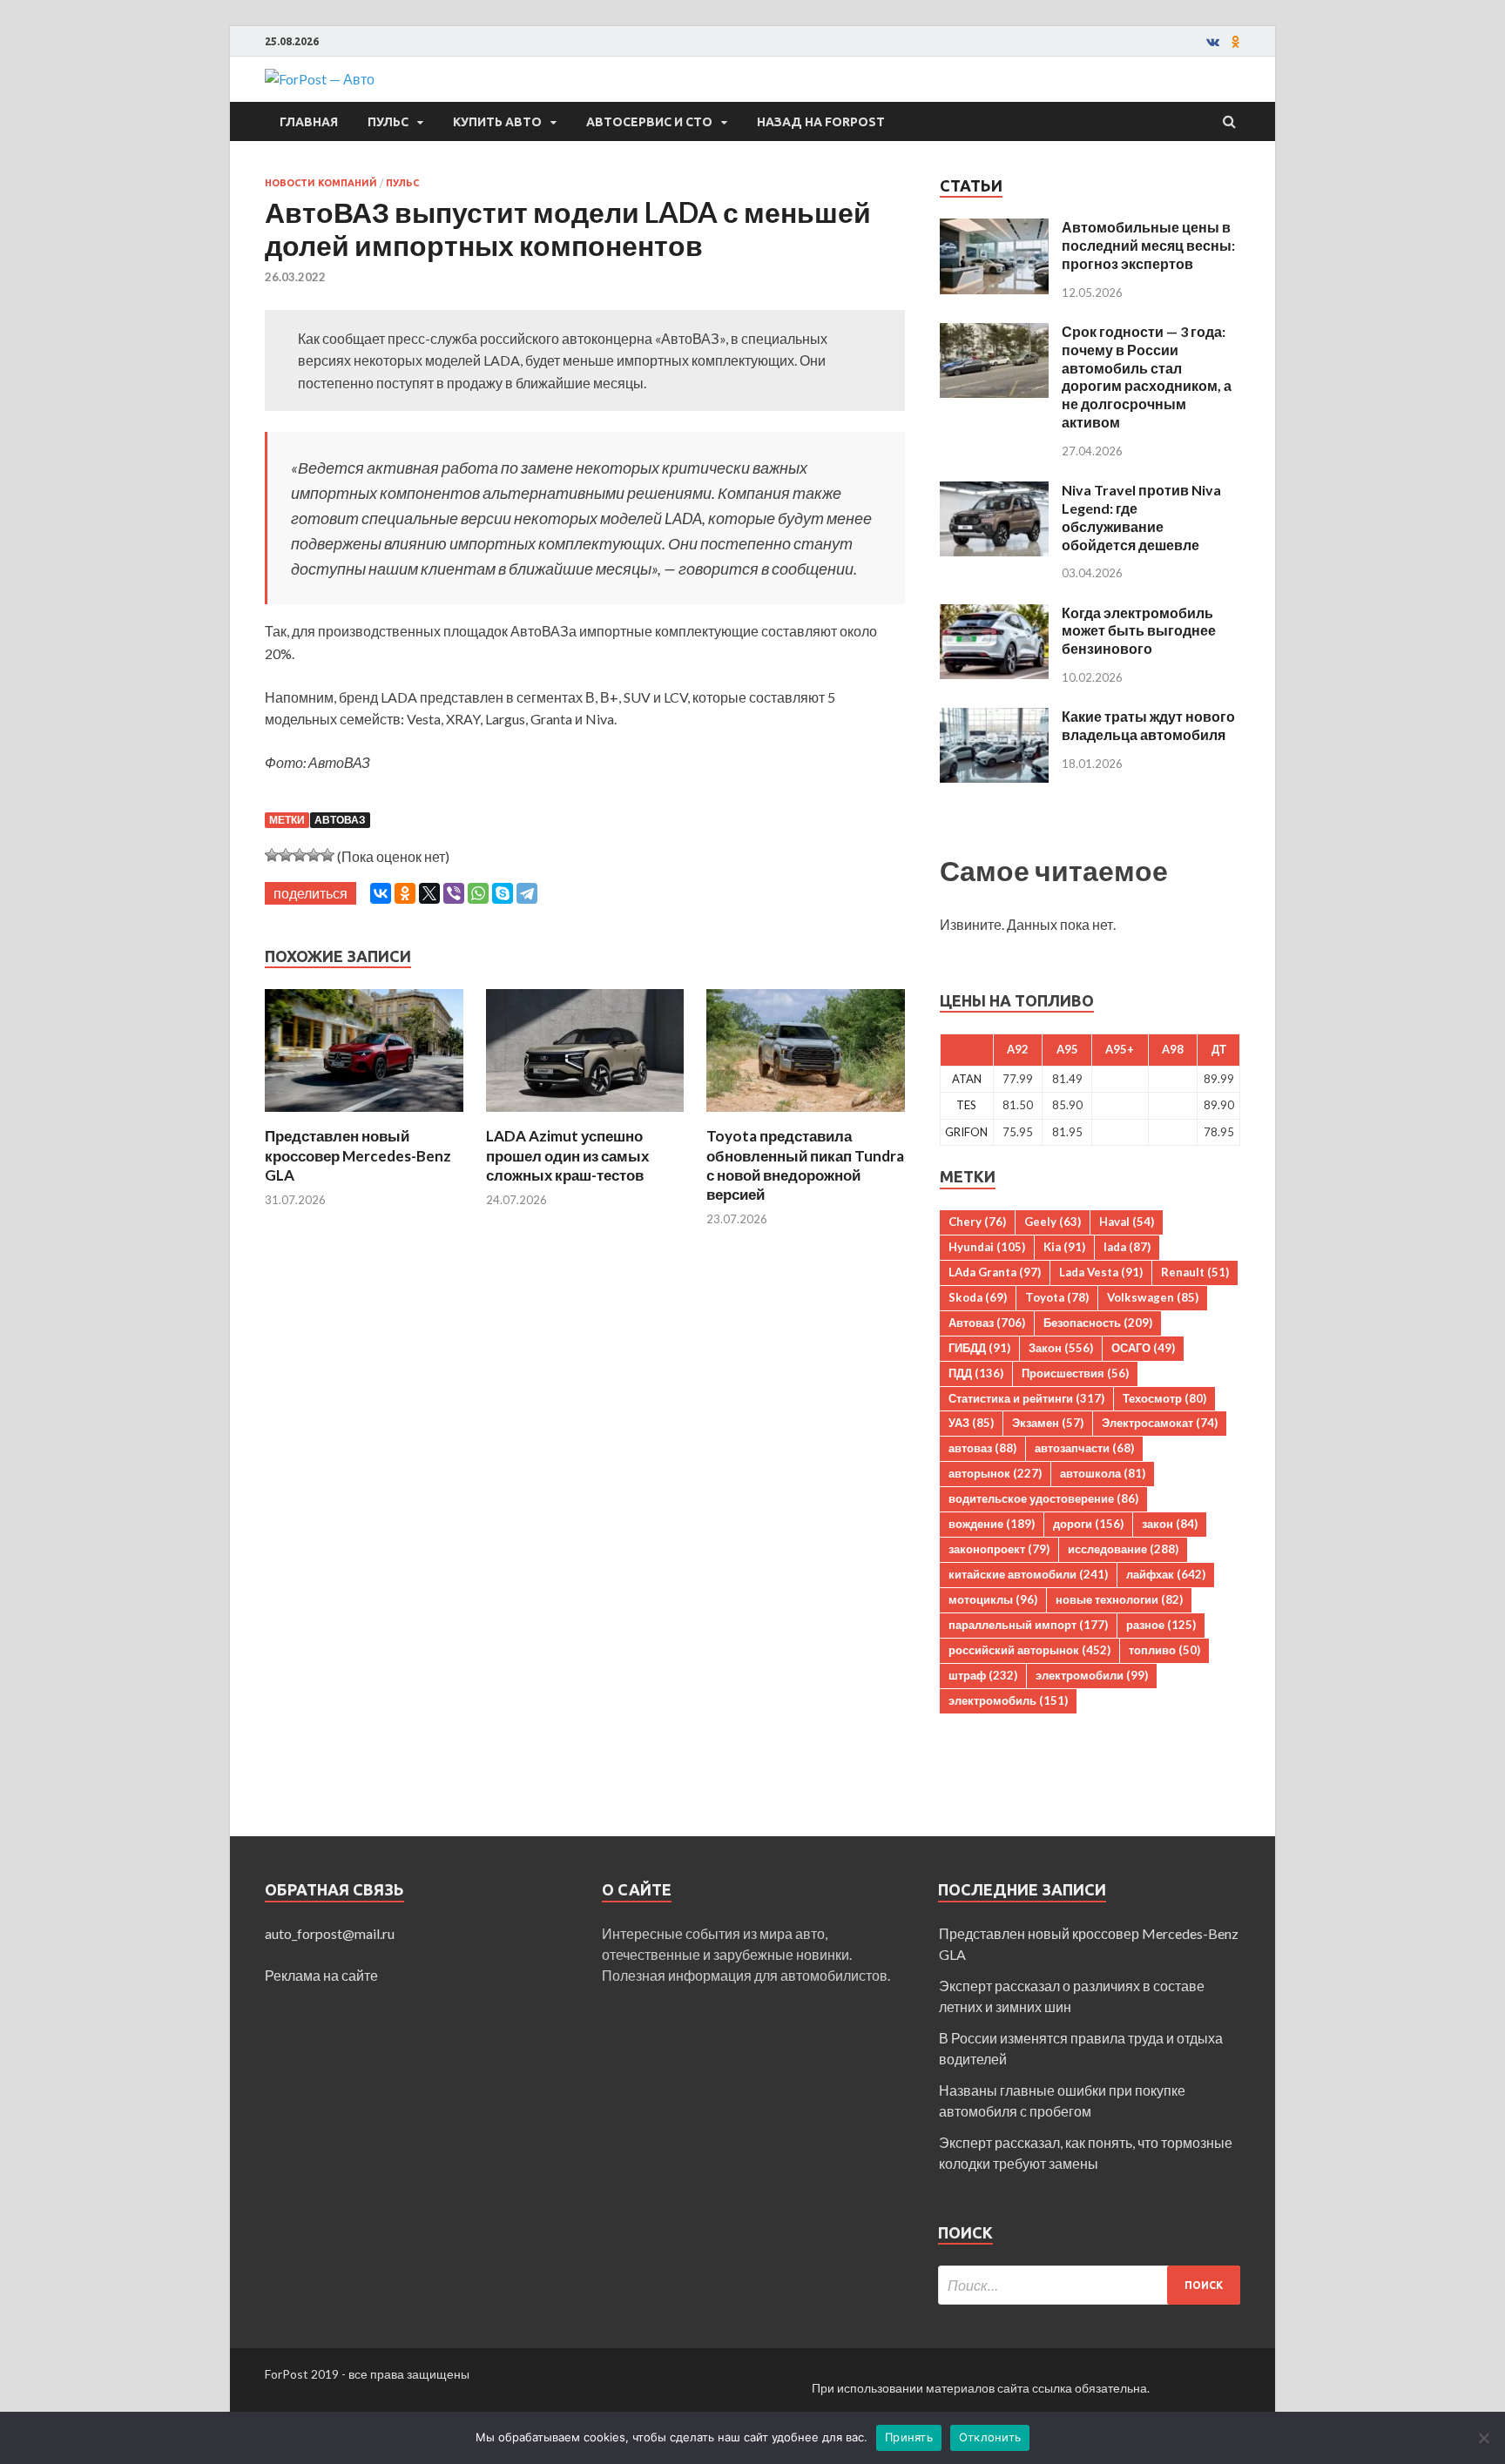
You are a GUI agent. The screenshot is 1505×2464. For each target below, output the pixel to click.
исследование (1123, 1549)
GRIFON (966, 1132)
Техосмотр (1164, 1398)
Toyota (1057, 1297)
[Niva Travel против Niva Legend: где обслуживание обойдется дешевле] (994, 491)
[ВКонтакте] (381, 893)
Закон (1061, 1348)
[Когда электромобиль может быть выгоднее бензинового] (994, 614)
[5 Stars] (327, 855)
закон (1170, 1524)
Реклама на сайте (321, 1975)
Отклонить (990, 2437)
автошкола (1103, 1473)
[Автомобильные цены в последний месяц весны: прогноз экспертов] (994, 229)
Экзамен (1048, 1423)
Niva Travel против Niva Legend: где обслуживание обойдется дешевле (1141, 517)
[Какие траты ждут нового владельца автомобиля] (994, 718)
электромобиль (1008, 1700)
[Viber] (454, 893)
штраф (983, 1675)
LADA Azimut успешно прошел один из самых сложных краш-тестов (567, 1155)
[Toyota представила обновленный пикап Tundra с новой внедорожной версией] (806, 1116)
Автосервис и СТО (649, 122)
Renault (1195, 1272)
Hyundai (987, 1247)
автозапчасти (1084, 1448)
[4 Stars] (314, 855)
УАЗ (971, 1423)
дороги (1088, 1524)
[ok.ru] (1236, 42)
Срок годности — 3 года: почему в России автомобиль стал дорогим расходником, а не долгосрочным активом (1147, 377)
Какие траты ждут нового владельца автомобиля (1148, 725)
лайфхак (1166, 1574)
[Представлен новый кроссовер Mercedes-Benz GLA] (364, 1116)
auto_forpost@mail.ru (330, 1933)
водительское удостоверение (1043, 1498)
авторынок (995, 1473)
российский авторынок (1029, 1650)
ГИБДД (979, 1348)
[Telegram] (527, 893)
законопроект (999, 1549)
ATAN (967, 1079)
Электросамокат (1160, 1423)
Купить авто (497, 122)
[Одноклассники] (405, 893)
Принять (909, 2437)
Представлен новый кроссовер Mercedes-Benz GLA (358, 1155)
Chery (977, 1222)
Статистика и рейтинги (1026, 1398)
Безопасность (1098, 1323)
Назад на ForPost (821, 122)
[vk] (1213, 42)
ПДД (976, 1373)
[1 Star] (272, 855)
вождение (992, 1524)
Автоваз (340, 820)
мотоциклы (993, 1599)
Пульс (388, 122)
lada (1127, 1247)
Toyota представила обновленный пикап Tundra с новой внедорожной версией (805, 1165)
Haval (1127, 1222)
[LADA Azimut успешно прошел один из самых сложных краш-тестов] (585, 1116)
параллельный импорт (1028, 1625)
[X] (429, 893)
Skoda (978, 1297)
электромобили (1092, 1675)
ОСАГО (1143, 1348)
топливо (1164, 1650)
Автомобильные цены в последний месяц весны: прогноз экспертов (1148, 245)
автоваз (982, 1448)
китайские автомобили (1028, 1574)
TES (966, 1105)
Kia (1064, 1247)
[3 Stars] (300, 855)
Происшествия (1075, 1373)
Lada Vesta (1101, 1272)
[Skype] (503, 893)
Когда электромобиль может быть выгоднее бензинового (1139, 631)
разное (1161, 1625)
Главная (309, 122)
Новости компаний (321, 183)
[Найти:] (1089, 2285)
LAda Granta (995, 1272)
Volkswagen (1153, 1297)
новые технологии (1119, 1599)
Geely (1053, 1222)
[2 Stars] (286, 855)
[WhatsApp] (478, 893)
